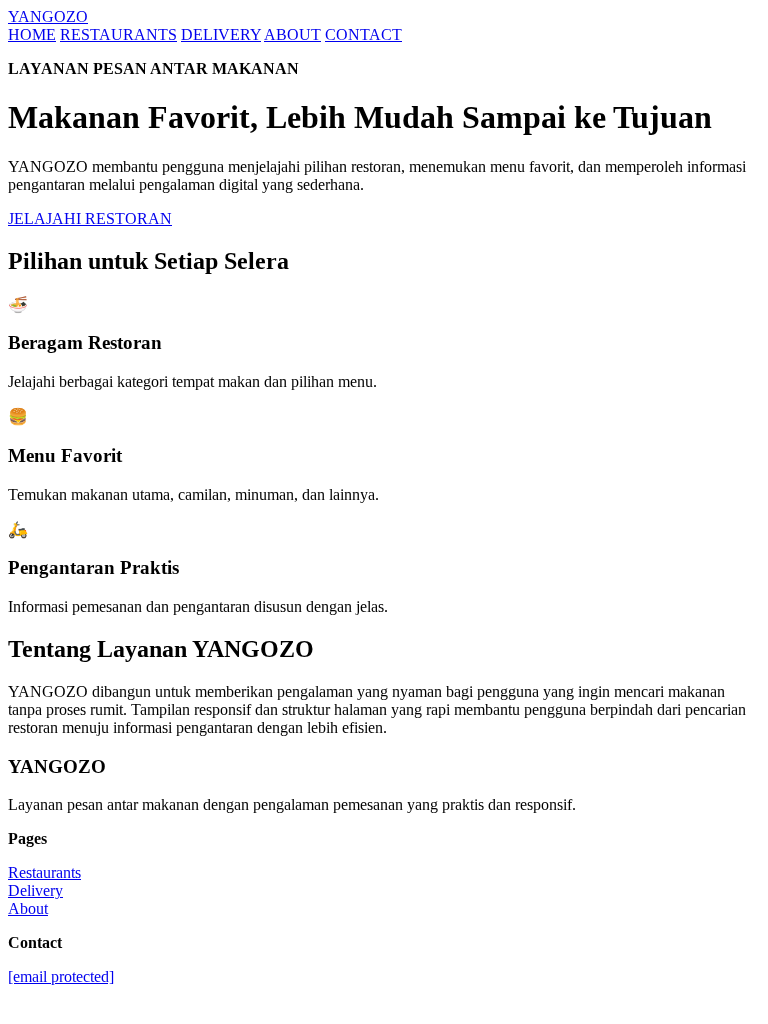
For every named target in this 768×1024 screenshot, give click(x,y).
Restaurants (44, 872)
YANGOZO (48, 16)
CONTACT (363, 34)
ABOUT (292, 34)
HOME (32, 34)
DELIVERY (221, 34)
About (28, 908)
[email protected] (61, 976)
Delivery (35, 890)
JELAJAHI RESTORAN (90, 218)
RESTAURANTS (118, 34)
